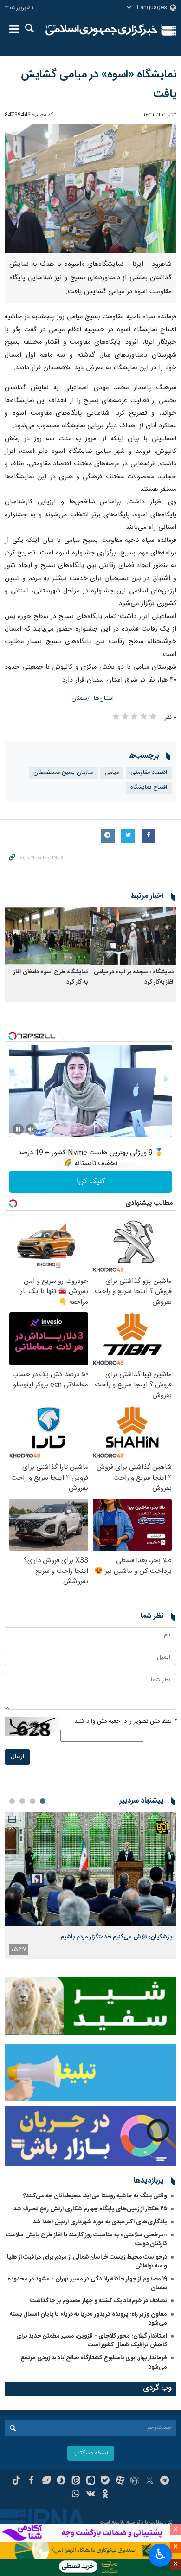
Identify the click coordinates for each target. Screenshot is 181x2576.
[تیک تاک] (16, 2481)
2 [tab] (32, 1801)
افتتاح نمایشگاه (149, 788)
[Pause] (18, 1129)
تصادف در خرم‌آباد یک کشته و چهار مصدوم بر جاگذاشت (99, 2301)
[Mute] (31, 1129)
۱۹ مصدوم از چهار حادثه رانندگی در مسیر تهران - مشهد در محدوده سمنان (87, 2283)
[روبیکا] (135, 2481)
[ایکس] (150, 2481)
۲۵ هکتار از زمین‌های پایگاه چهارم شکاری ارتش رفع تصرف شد (90, 2209)
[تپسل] (13, 1036)
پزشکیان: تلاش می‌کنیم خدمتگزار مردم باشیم (116, 1937)
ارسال (17, 1757)
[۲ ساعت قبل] (90, 1869)
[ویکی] (91, 2495)
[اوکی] (105, 2495)
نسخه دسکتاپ (91, 2453)
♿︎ (160, 2554)
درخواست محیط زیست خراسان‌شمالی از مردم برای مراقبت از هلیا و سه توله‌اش (87, 2262)
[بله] (105, 2481)
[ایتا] (76, 2481)
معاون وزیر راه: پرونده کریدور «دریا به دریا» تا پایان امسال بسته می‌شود (88, 2319)
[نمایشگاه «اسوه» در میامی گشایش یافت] (90, 189)
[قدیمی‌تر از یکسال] (133, 936)
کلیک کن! (91, 1182)
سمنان (79, 699)
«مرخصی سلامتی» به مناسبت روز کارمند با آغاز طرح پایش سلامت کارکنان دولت (87, 2239)
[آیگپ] (91, 2481)
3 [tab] (22, 1801)
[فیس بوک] (31, 2481)
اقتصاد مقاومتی (149, 773)
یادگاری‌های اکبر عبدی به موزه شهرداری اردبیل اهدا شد (100, 2222)
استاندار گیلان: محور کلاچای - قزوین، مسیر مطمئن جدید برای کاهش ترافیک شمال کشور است (92, 2341)
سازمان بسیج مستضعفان (63, 773)
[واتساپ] (76, 2495)
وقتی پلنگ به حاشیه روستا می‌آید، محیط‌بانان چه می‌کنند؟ (95, 2196)
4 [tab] (12, 1801)
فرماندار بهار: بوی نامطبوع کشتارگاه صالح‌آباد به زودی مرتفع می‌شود (94, 2362)
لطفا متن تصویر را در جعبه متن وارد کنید (125, 1722)
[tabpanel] (90, 1886)
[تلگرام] (165, 2481)
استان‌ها (104, 699)
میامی (112, 773)
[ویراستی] (46, 2481)
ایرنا (102, 30)
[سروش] (61, 2481)
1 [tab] (43, 1801)
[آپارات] (120, 2481)
